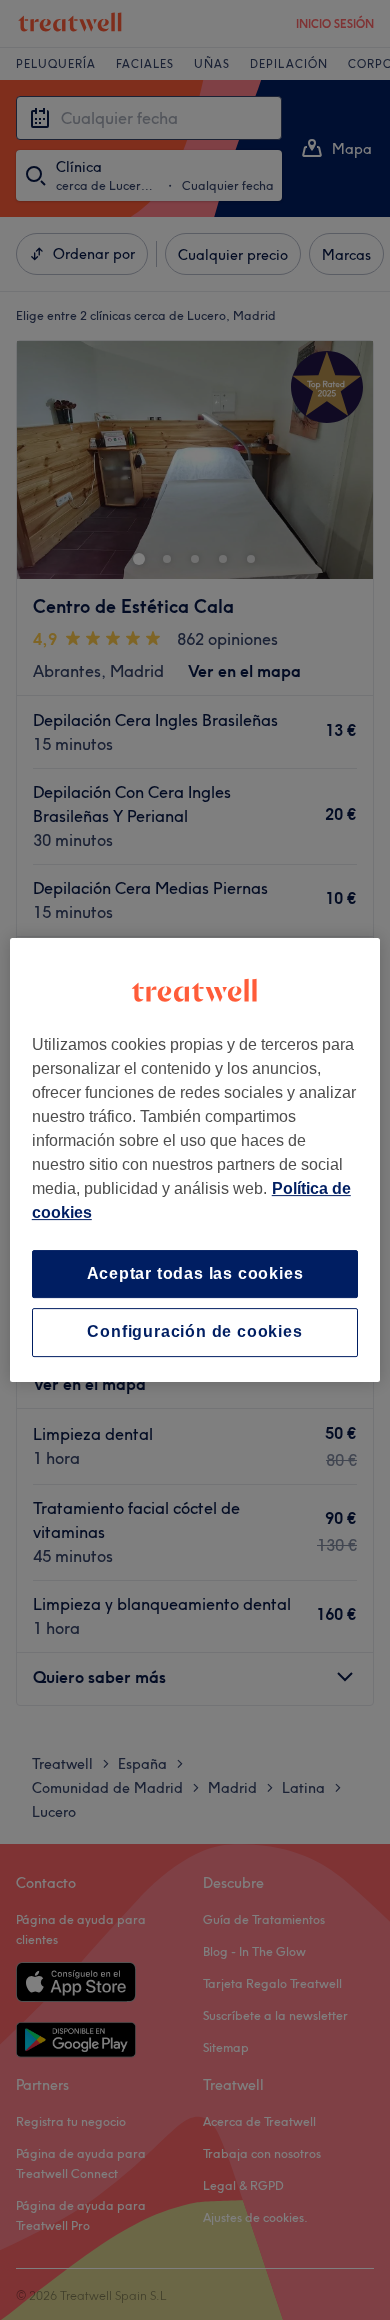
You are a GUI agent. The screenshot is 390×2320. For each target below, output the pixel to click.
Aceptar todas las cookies (195, 1273)
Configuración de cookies (194, 1332)
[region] (195, 1160)
